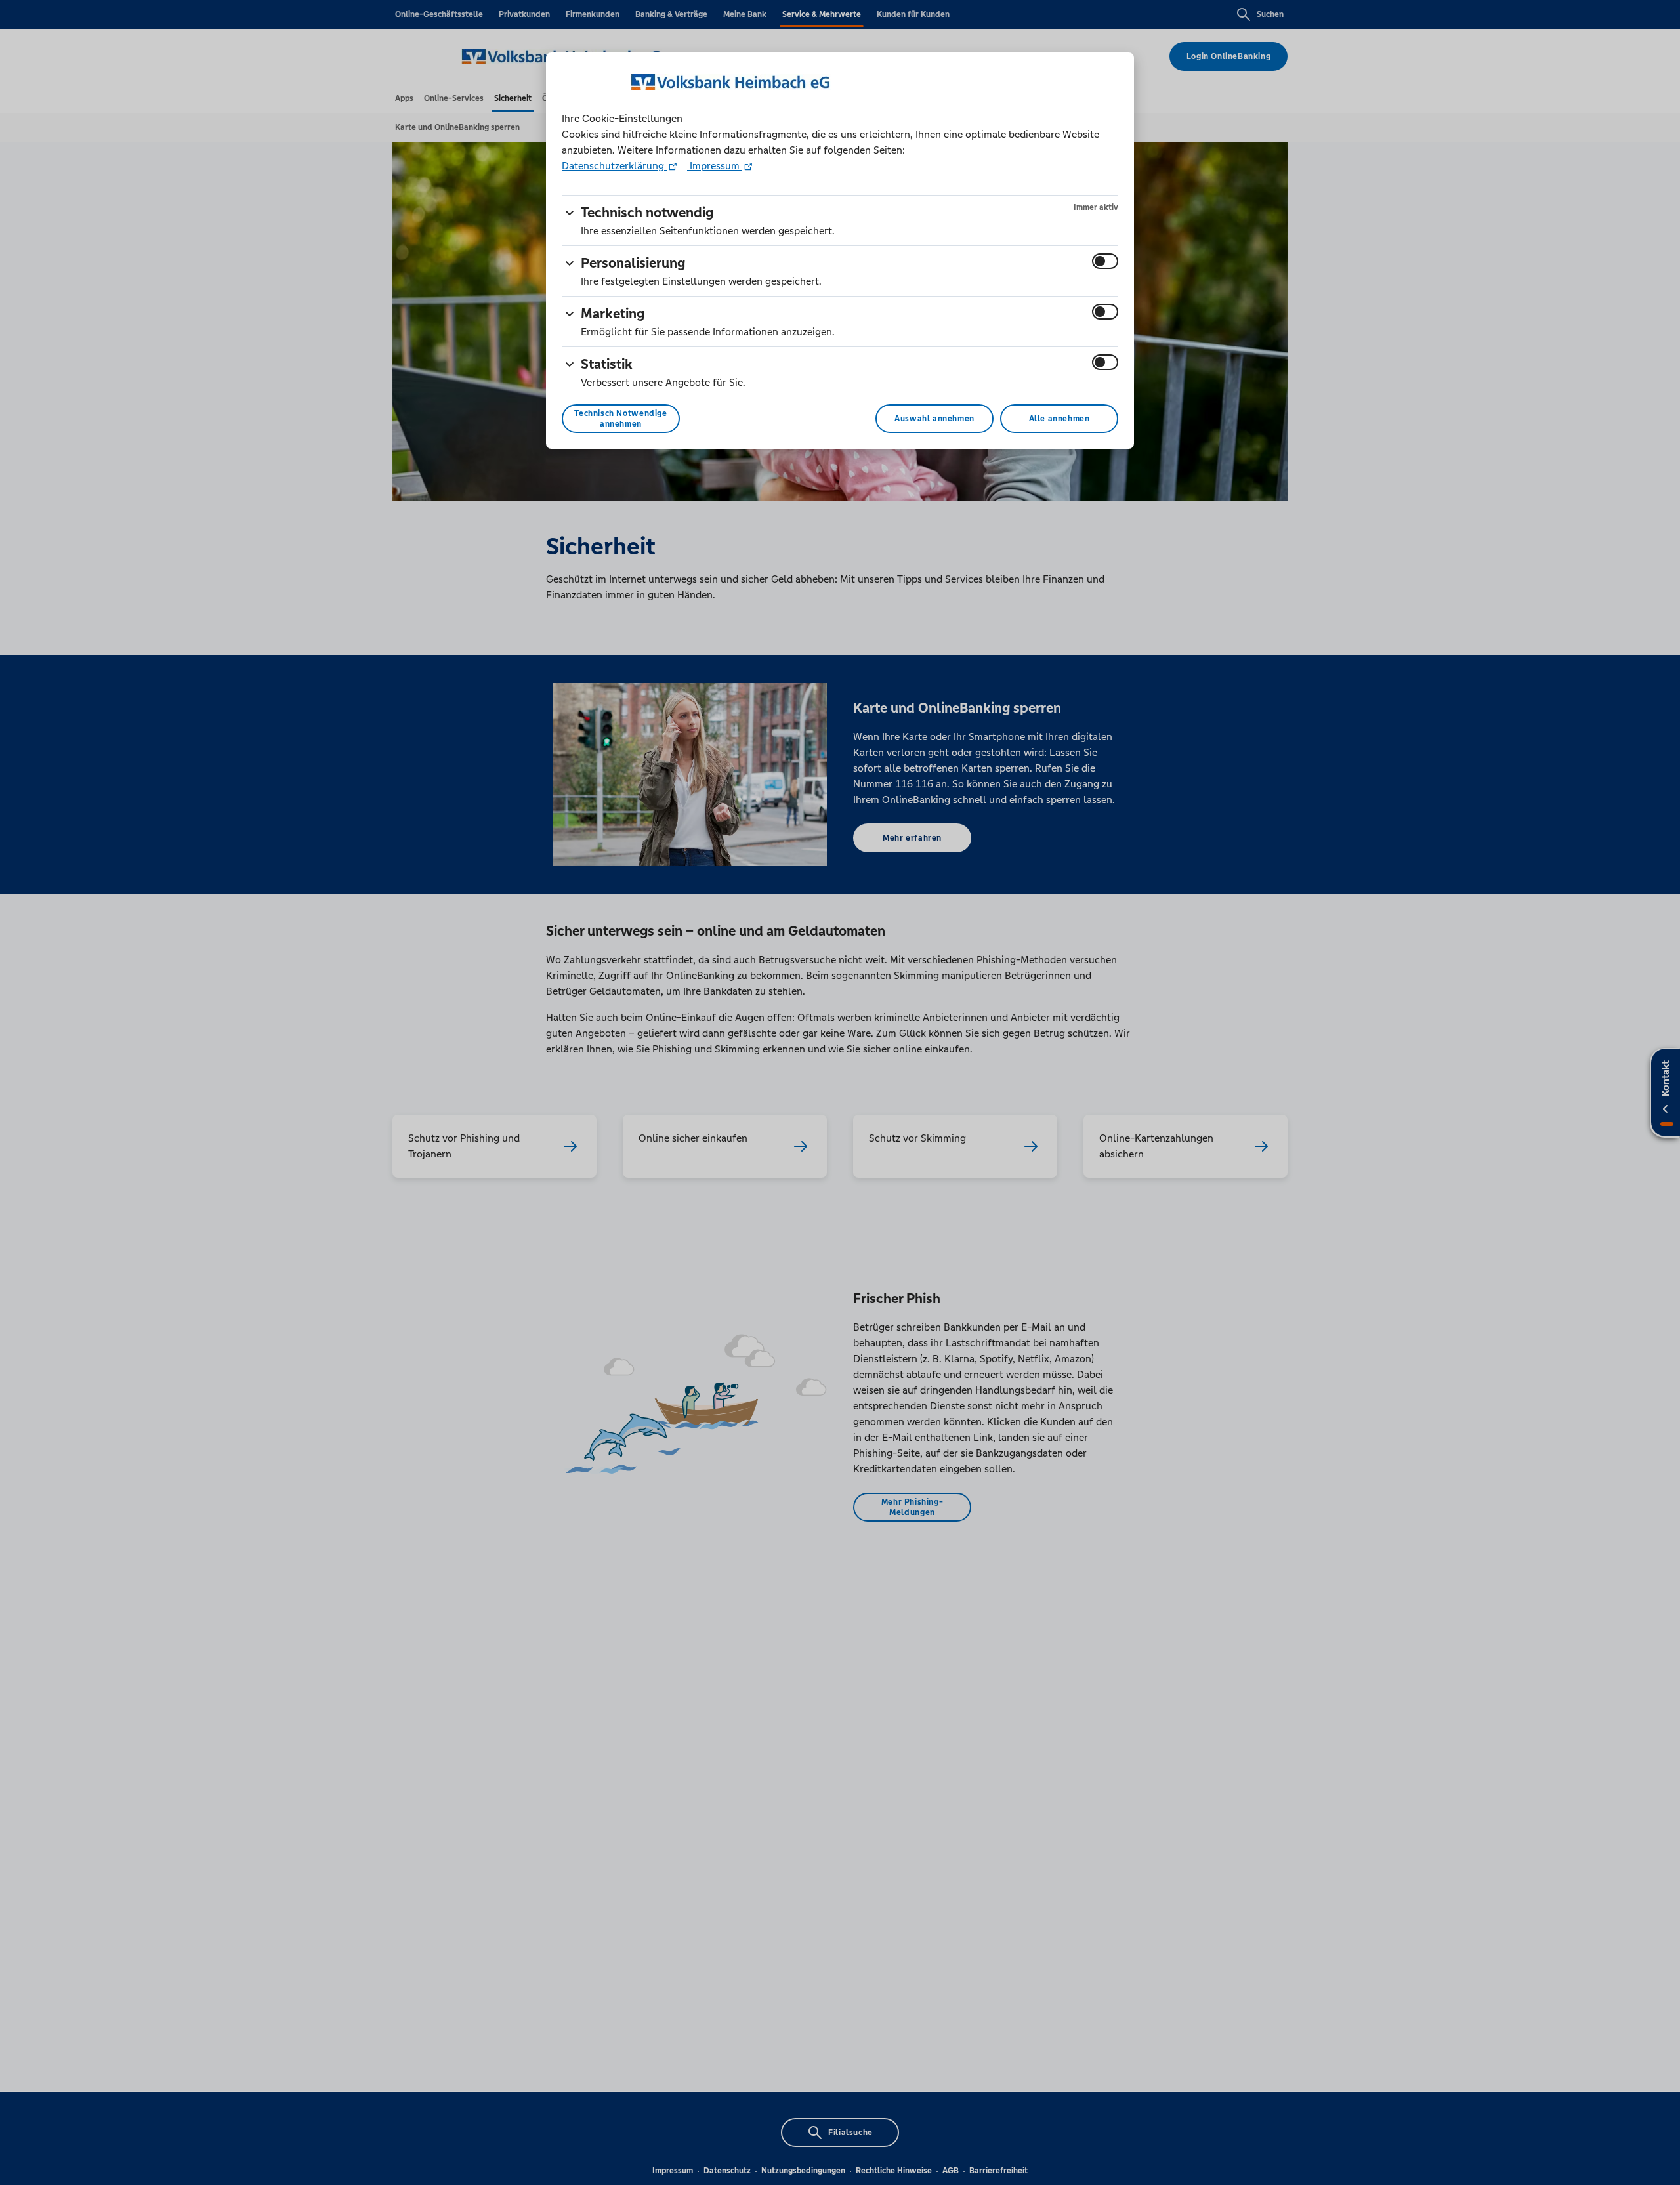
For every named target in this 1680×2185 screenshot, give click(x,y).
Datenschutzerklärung (614, 166)
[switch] (1105, 261)
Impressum (715, 166)
